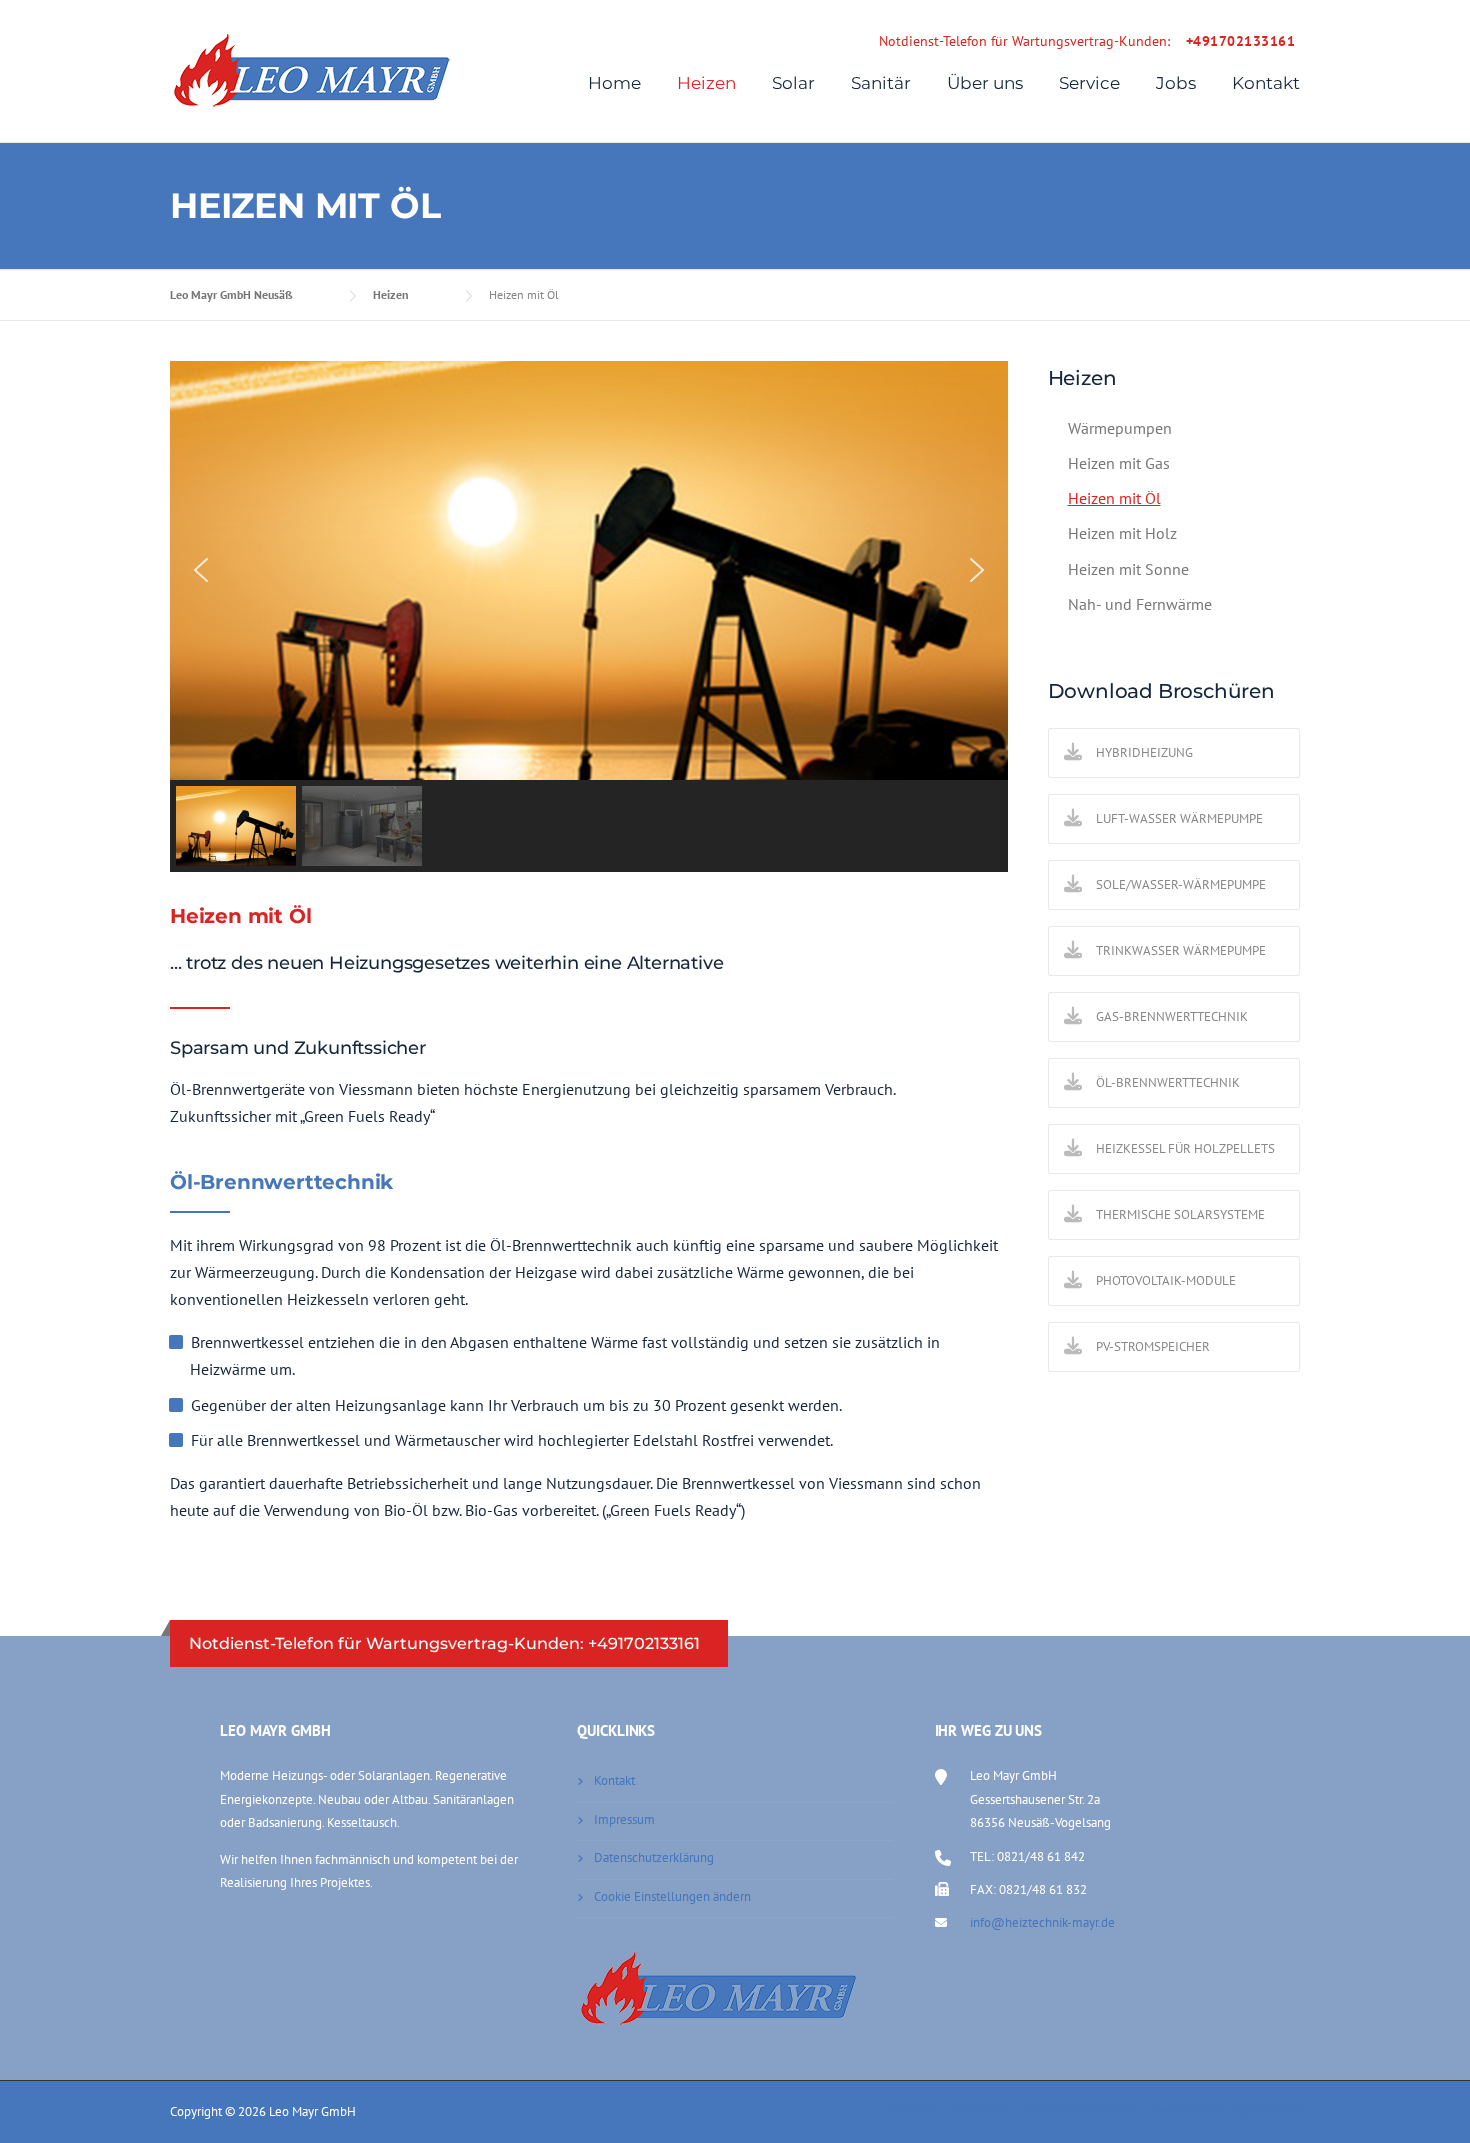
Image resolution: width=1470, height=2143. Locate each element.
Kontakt (1266, 83)
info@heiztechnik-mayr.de (1042, 1922)
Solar (793, 83)
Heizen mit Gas (1119, 463)
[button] (201, 570)
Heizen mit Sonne (1128, 569)
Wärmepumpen (1120, 428)
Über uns (985, 83)
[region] (589, 616)
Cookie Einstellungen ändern (672, 1896)
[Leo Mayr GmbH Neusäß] (311, 69)
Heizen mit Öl (1114, 498)
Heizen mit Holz (1122, 533)
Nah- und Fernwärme (1140, 604)
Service (1089, 83)
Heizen (706, 83)
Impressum (624, 1819)
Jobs (1176, 83)
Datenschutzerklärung (654, 1857)
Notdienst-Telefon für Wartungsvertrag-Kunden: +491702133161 (444, 1643)
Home (614, 83)
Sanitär (881, 83)
